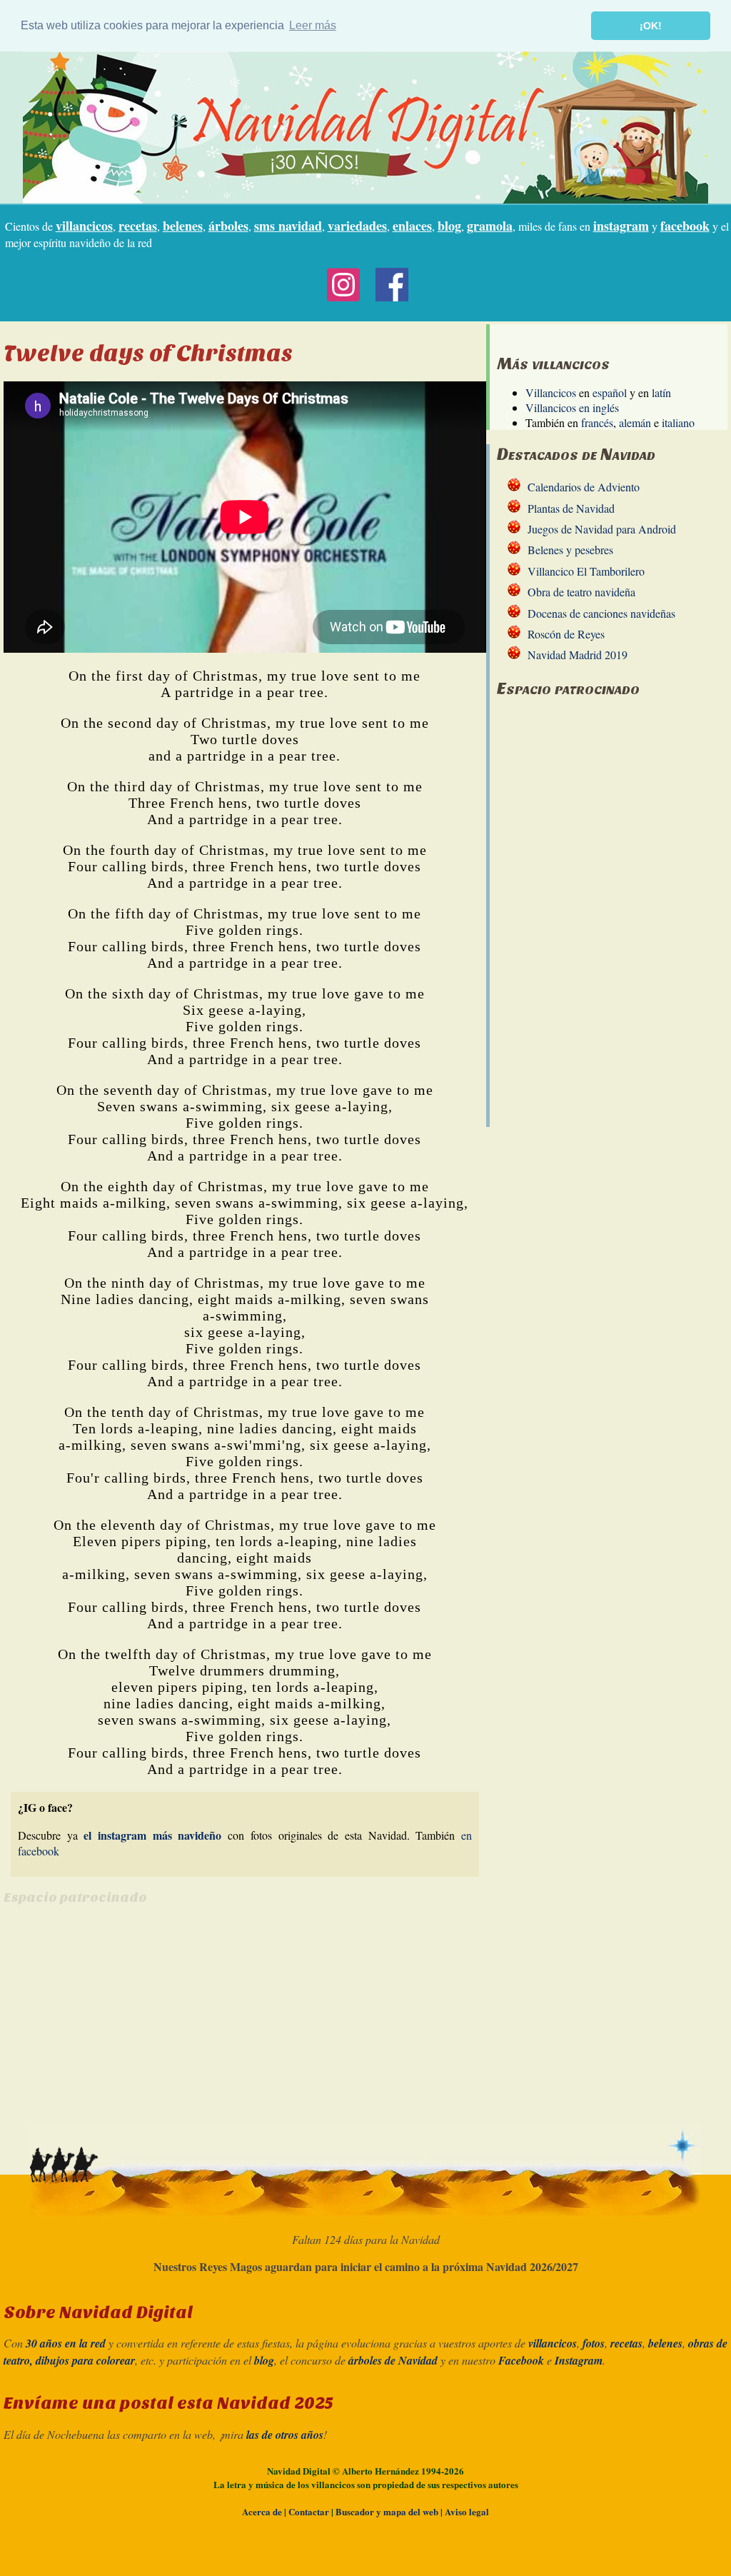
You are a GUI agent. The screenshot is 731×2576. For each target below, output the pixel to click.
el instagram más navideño (152, 1835)
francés (597, 422)
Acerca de (262, 2511)
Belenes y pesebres (570, 550)
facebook (685, 226)
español (610, 392)
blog (449, 226)
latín (661, 392)
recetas (138, 226)
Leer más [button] (313, 25)
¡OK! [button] (651, 26)
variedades (357, 226)
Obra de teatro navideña (581, 592)
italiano (678, 422)
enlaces (412, 226)
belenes (183, 226)
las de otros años (285, 2435)
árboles (228, 226)
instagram (621, 226)
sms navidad (288, 226)
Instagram (579, 2360)
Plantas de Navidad (571, 508)
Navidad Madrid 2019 (578, 655)
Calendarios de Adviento (584, 487)
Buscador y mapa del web (387, 2511)
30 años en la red (66, 2343)
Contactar (309, 2511)
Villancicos (551, 392)
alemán (635, 422)
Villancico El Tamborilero (586, 571)
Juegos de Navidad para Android (602, 529)
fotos (594, 2343)
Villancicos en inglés (572, 407)
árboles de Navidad (393, 2360)
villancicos (84, 226)
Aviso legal (467, 2511)
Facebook (521, 2360)
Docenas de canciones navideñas (601, 613)
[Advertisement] (123, 2019)
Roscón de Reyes (566, 634)
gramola (490, 226)
